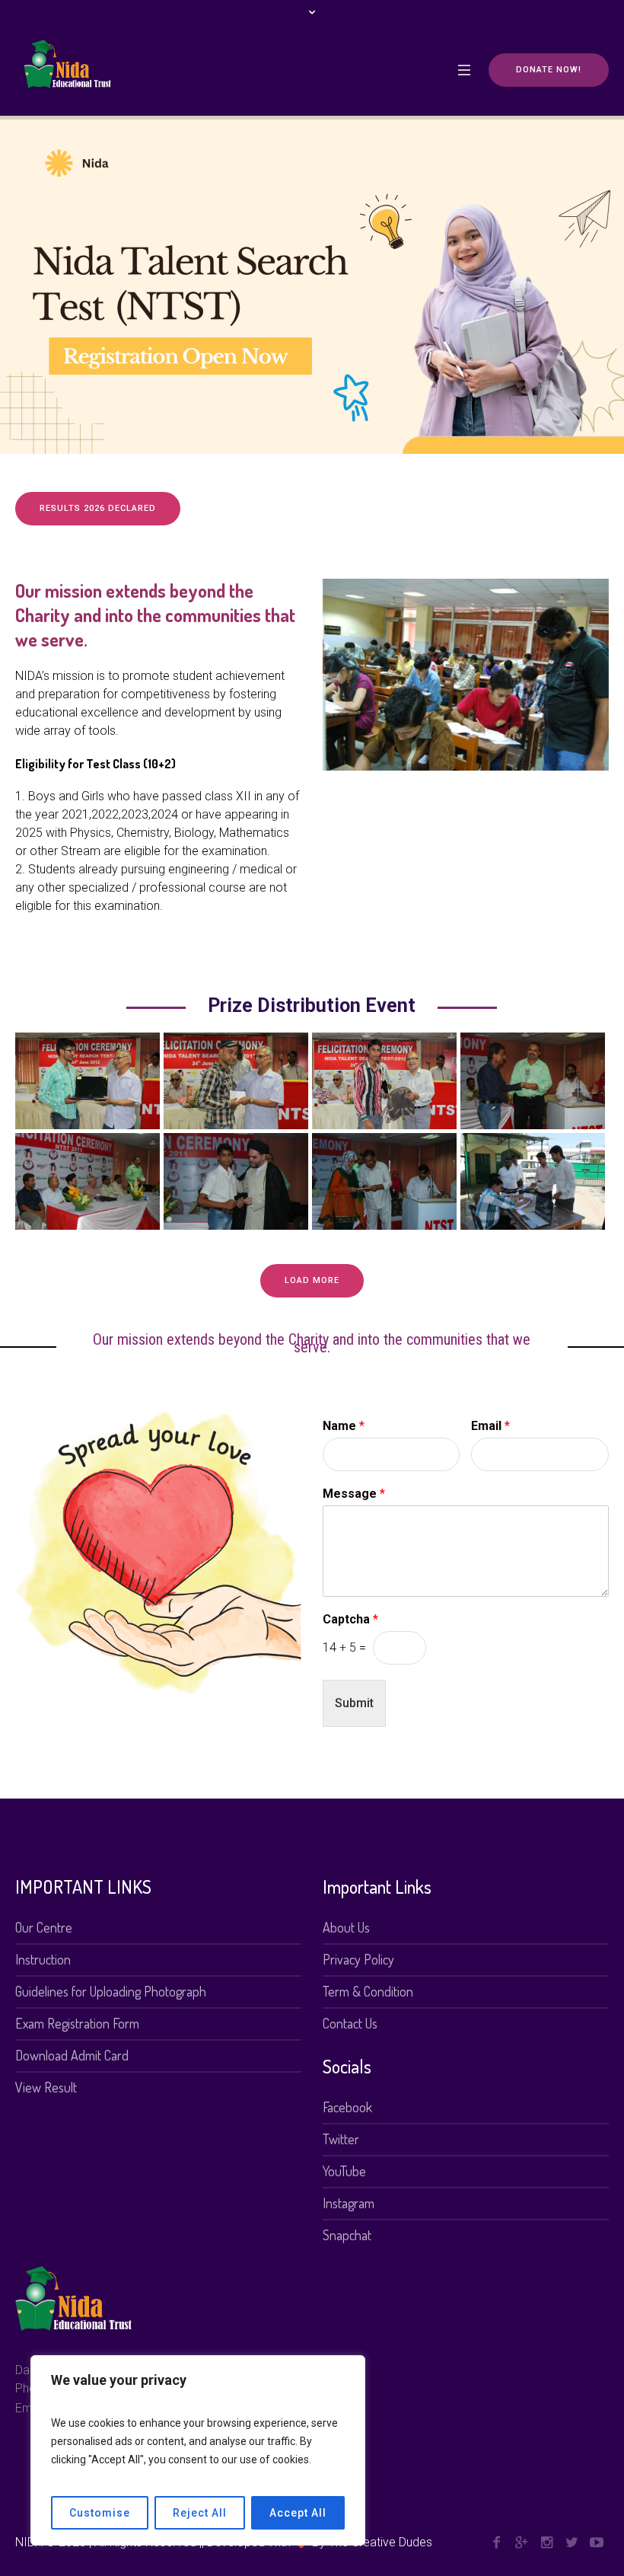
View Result (46, 2087)
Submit (354, 1703)
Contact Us (350, 2023)
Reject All (200, 2513)
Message (354, 1494)
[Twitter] (571, 2542)
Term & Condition (368, 1991)
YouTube (344, 2171)
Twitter (341, 2139)
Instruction (43, 1959)
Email (490, 1426)
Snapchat (347, 2235)
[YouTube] (597, 2542)
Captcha (350, 1619)
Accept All (298, 2513)
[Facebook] (496, 2542)
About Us (346, 1927)
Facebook (347, 2107)
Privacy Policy (358, 1959)
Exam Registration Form (77, 2023)
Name (344, 1426)
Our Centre (44, 1927)
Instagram (349, 2203)
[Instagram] (546, 2542)
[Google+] (521, 2542)
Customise (100, 2513)
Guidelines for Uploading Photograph (111, 1991)
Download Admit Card (72, 2055)
